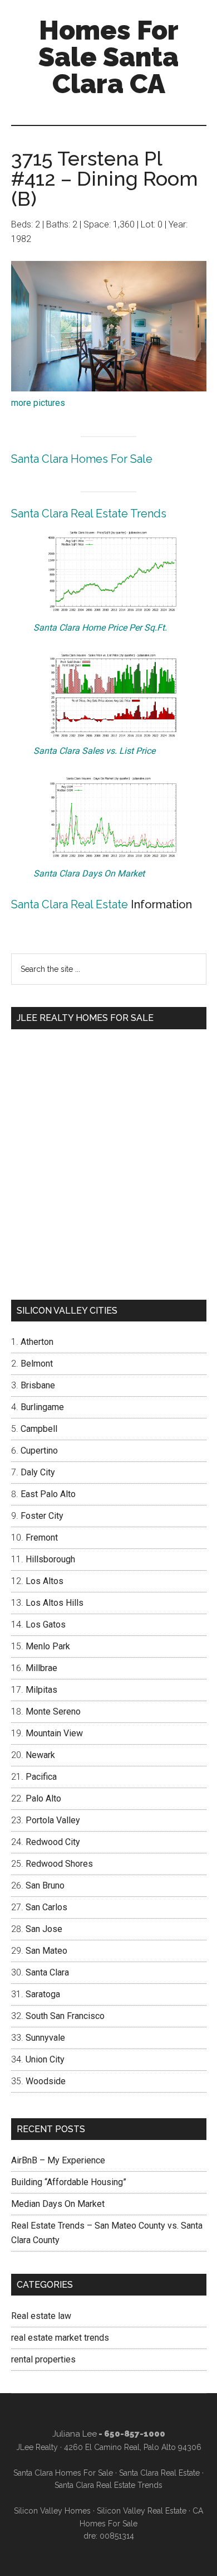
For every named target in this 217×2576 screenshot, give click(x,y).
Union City (45, 2059)
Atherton (37, 1342)
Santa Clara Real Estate (70, 904)
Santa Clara (47, 1972)
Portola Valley (53, 1820)
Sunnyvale (45, 2038)
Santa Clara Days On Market (89, 873)
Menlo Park (48, 1646)
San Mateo (46, 1951)
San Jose (44, 1929)
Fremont (42, 1538)
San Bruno (45, 1885)
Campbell (39, 1429)
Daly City (38, 1472)
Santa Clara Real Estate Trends (89, 514)
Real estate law (41, 2316)
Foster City (42, 1516)
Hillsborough (50, 1559)
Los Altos (45, 1581)
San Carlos (46, 1907)
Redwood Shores (59, 1864)
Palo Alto (43, 1798)
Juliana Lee (75, 2434)
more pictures (38, 403)
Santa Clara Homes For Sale (82, 459)
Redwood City (53, 1842)
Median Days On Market (58, 2204)
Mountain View (54, 1733)
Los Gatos (46, 1624)
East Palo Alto (48, 1494)
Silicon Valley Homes (52, 2511)
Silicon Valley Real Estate (142, 2511)
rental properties (43, 2359)
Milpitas (41, 1690)
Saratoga (43, 1994)
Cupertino (39, 1451)
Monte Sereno (53, 1711)
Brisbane (38, 1385)
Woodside (46, 2081)
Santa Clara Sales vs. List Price (94, 751)
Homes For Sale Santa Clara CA (108, 57)
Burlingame (42, 1407)
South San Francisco (65, 2016)
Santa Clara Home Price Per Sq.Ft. (100, 628)
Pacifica (41, 1777)
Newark (40, 1755)
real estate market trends (60, 2338)
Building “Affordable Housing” (69, 2182)
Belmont (37, 1364)
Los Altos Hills (55, 1603)
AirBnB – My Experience (58, 2160)
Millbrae (41, 1668)
